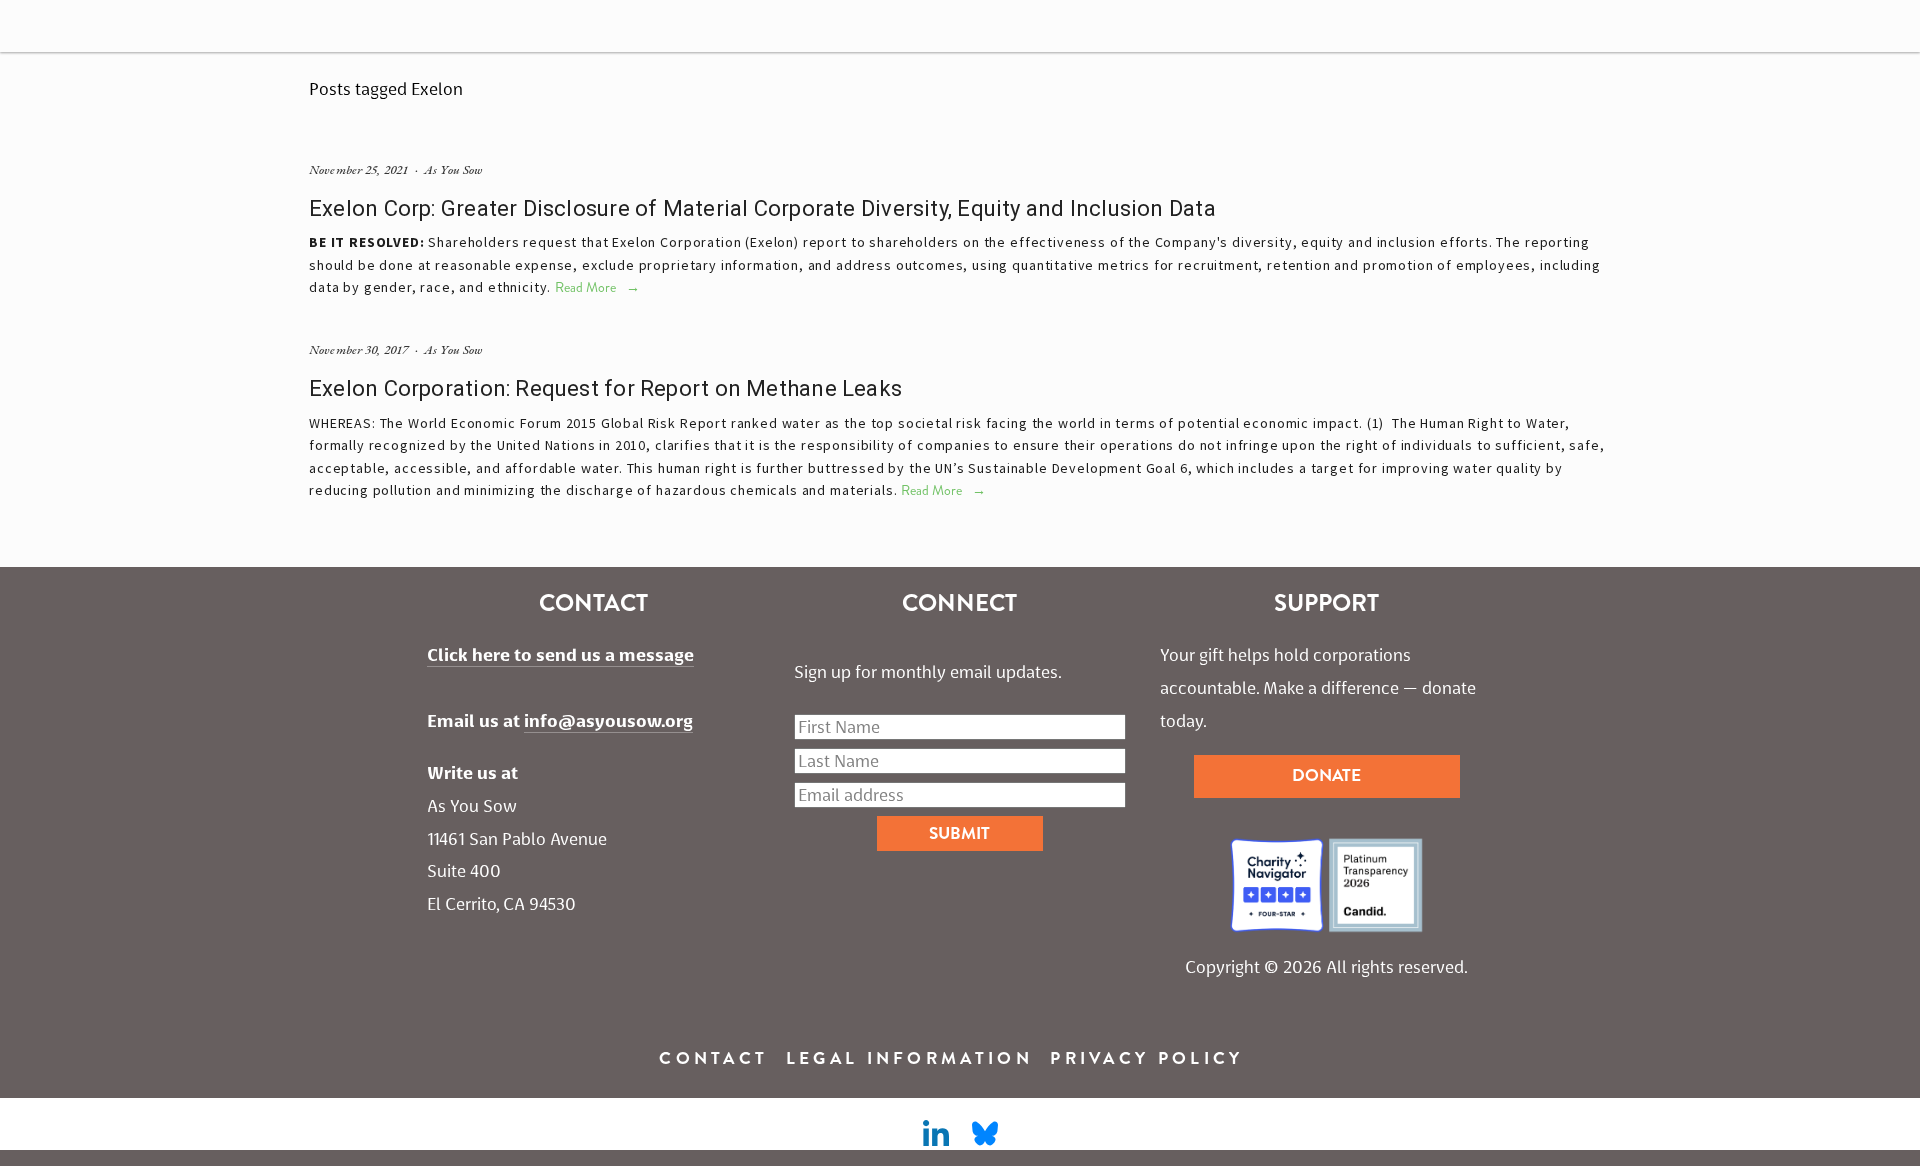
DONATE (1326, 775)
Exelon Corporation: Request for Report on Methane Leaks (605, 388)
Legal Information (909, 1058)
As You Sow (453, 169)
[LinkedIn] (935, 1134)
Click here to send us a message (560, 655)
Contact (713, 1058)
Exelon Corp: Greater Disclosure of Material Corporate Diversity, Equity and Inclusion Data (762, 208)
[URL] (985, 1134)
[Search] (184, 26)
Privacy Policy (1146, 1058)
